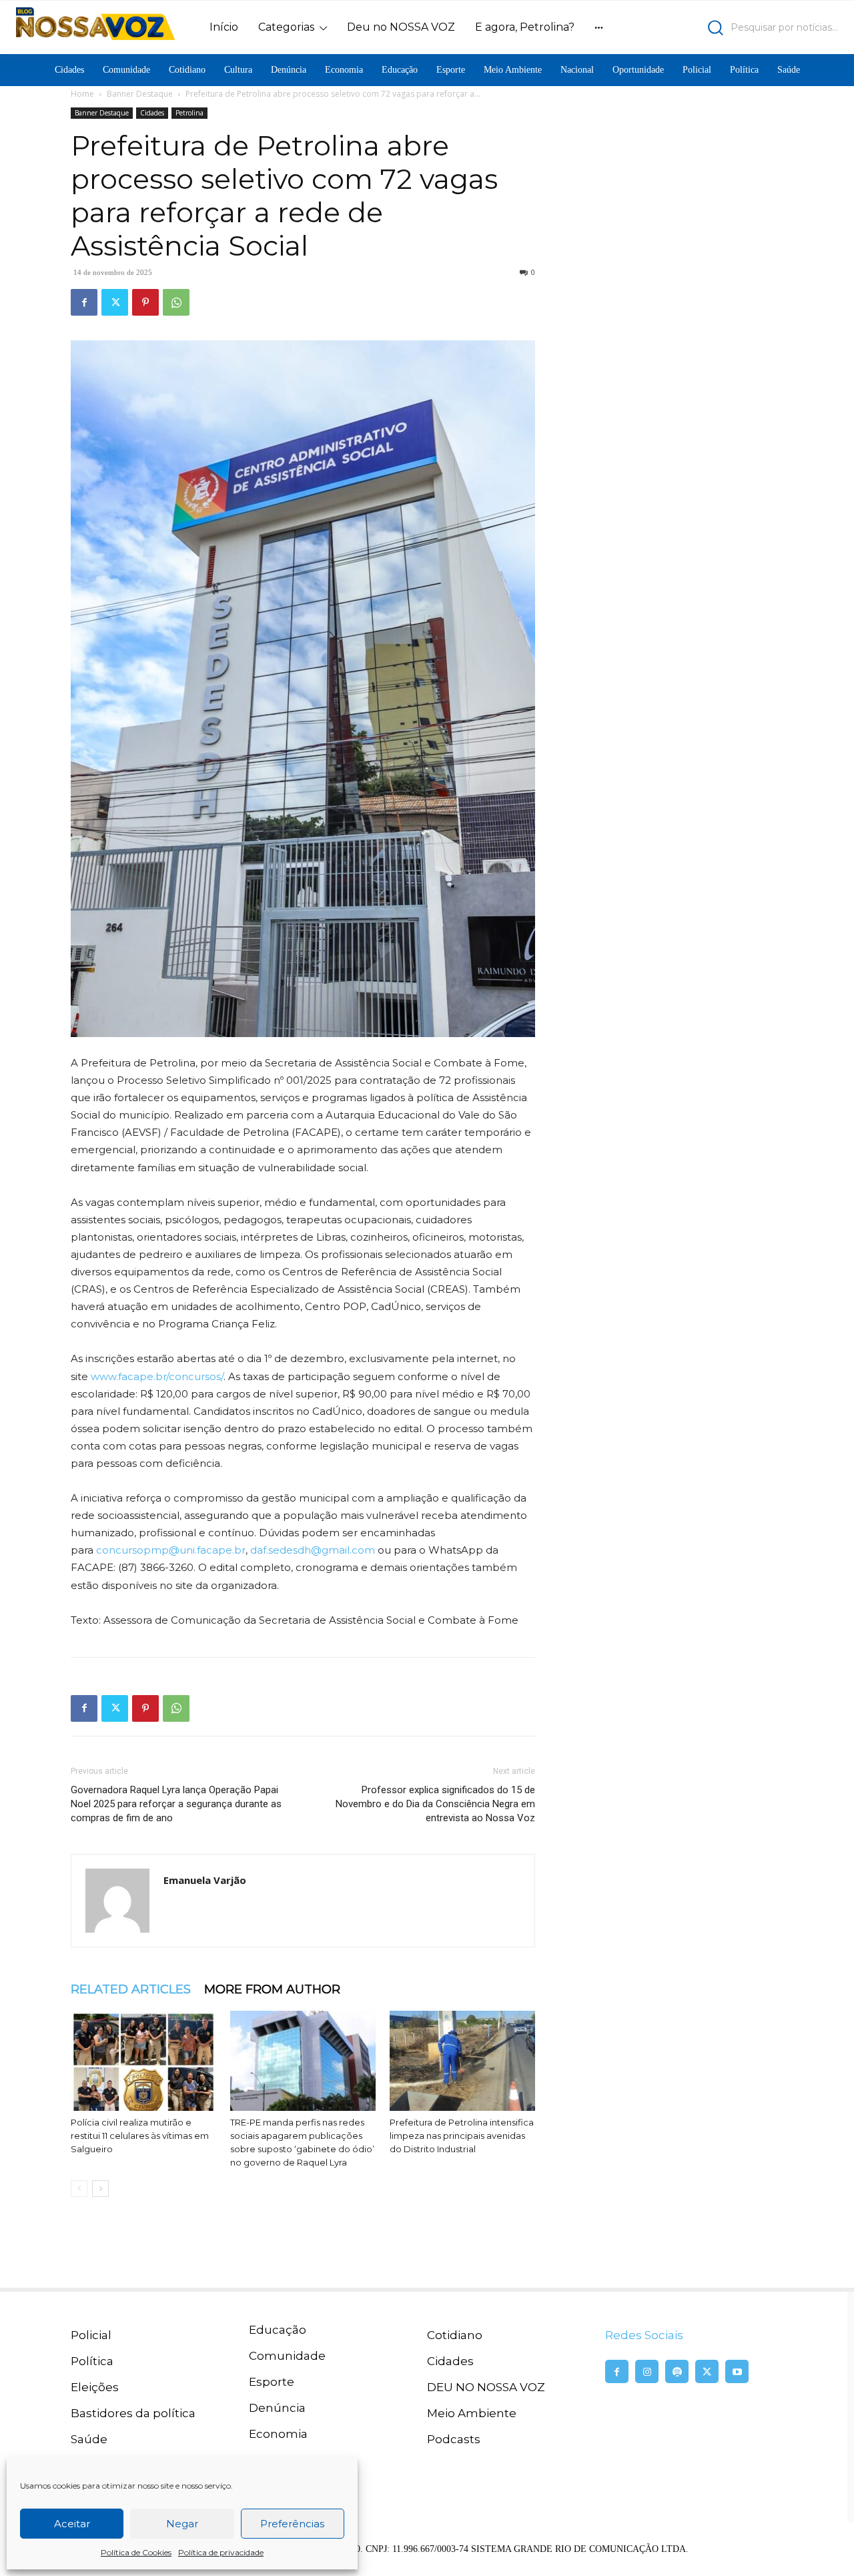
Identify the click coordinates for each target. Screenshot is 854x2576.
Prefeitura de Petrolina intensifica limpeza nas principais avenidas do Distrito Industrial (462, 2136)
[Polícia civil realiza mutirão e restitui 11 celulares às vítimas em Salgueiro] (143, 2061)
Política (92, 2361)
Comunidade (287, 2356)
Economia (278, 2434)
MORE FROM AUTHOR (272, 1989)
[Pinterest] (145, 302)
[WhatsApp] (176, 302)
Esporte (272, 2382)
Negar (182, 2524)
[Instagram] (647, 2371)
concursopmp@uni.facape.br (171, 1550)
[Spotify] (677, 2371)
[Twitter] (115, 302)
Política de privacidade (221, 2552)
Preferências (292, 2524)
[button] (738, 28)
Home (82, 94)
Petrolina (189, 113)
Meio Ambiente (472, 2413)
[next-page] (100, 2189)
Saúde (89, 2439)
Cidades (152, 113)
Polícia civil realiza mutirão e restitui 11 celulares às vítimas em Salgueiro (140, 2136)
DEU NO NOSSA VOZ (486, 2387)
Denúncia (277, 2408)
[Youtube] (737, 2371)
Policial (91, 2335)
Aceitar (72, 2524)
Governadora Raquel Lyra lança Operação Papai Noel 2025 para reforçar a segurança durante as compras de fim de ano (176, 1804)
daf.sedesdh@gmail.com (313, 1550)
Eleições (95, 2387)
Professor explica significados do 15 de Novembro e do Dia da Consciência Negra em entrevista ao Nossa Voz (435, 1804)
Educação (278, 2330)
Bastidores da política (133, 2413)
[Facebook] (84, 302)
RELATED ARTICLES (131, 1989)
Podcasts (454, 2439)
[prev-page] (79, 2189)
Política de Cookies (136, 2552)
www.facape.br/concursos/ (157, 1376)
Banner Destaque (140, 94)
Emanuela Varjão (205, 1880)
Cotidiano (455, 2335)
